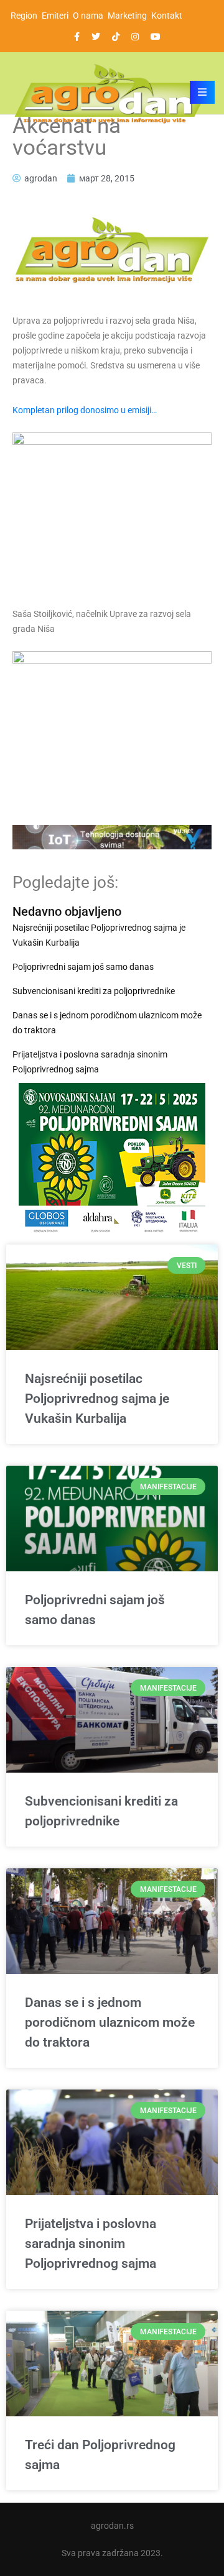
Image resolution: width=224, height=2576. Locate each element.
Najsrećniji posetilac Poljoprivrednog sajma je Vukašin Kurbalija (99, 935)
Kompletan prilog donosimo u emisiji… (85, 410)
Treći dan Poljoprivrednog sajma (100, 2455)
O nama (88, 16)
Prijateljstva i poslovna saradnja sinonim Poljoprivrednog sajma (90, 1062)
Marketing (127, 16)
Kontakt (167, 16)
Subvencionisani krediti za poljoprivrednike (94, 991)
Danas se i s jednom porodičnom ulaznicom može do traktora (107, 1023)
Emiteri (55, 16)
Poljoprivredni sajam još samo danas (83, 967)
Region (24, 16)
